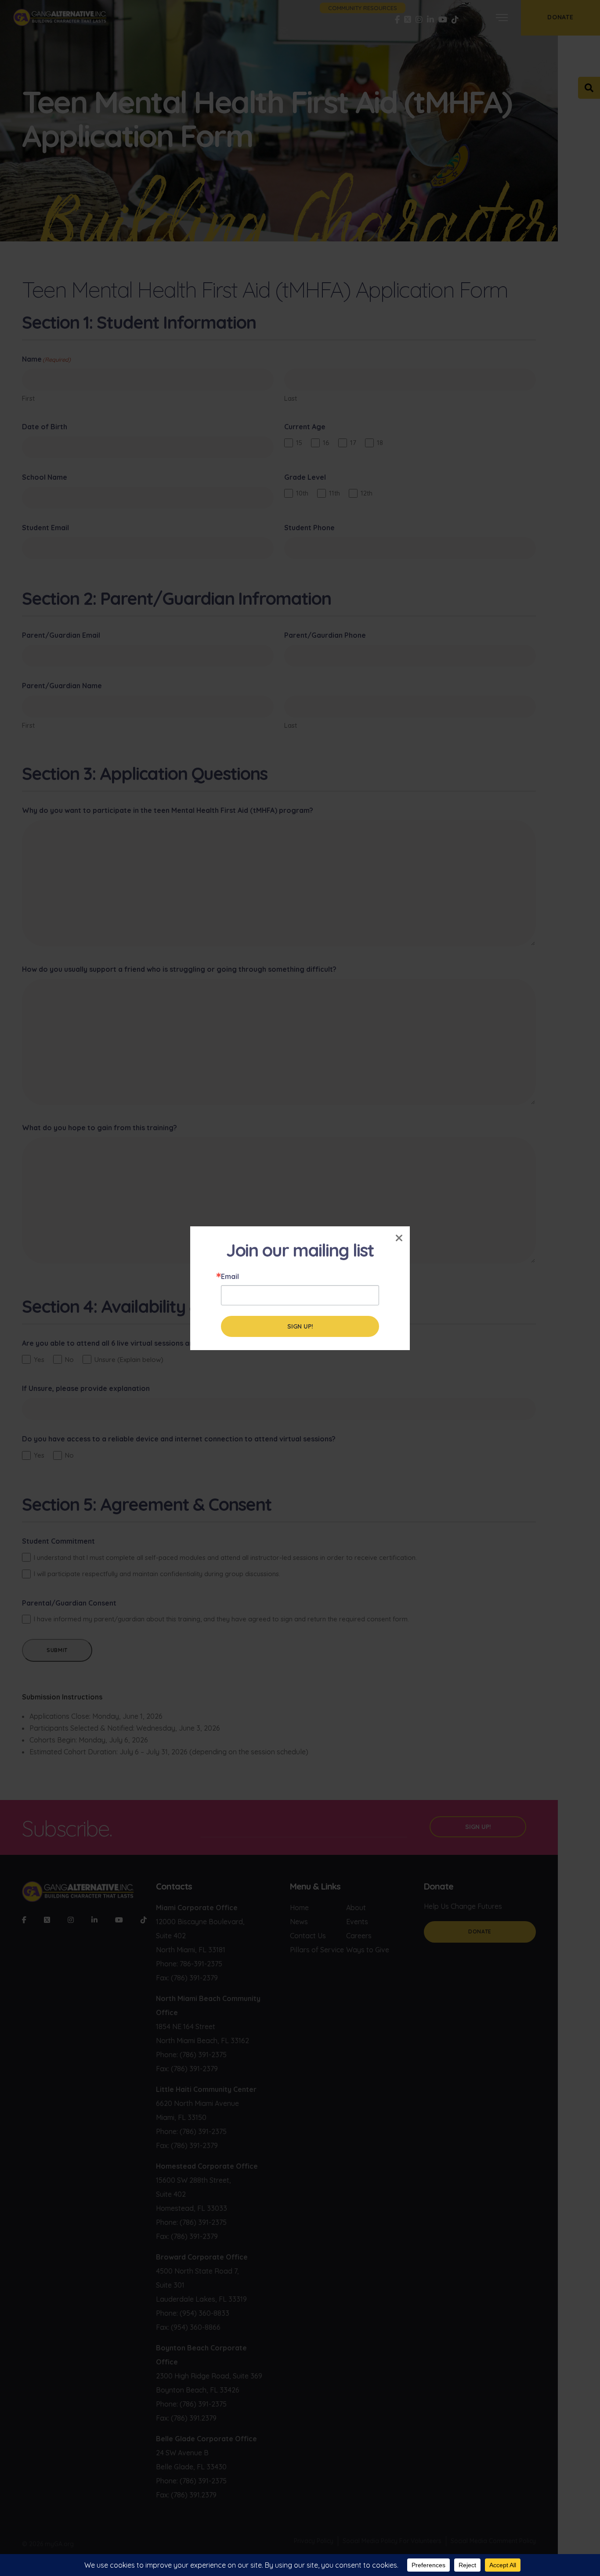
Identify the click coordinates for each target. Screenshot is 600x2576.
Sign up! (300, 1326)
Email (230, 1276)
